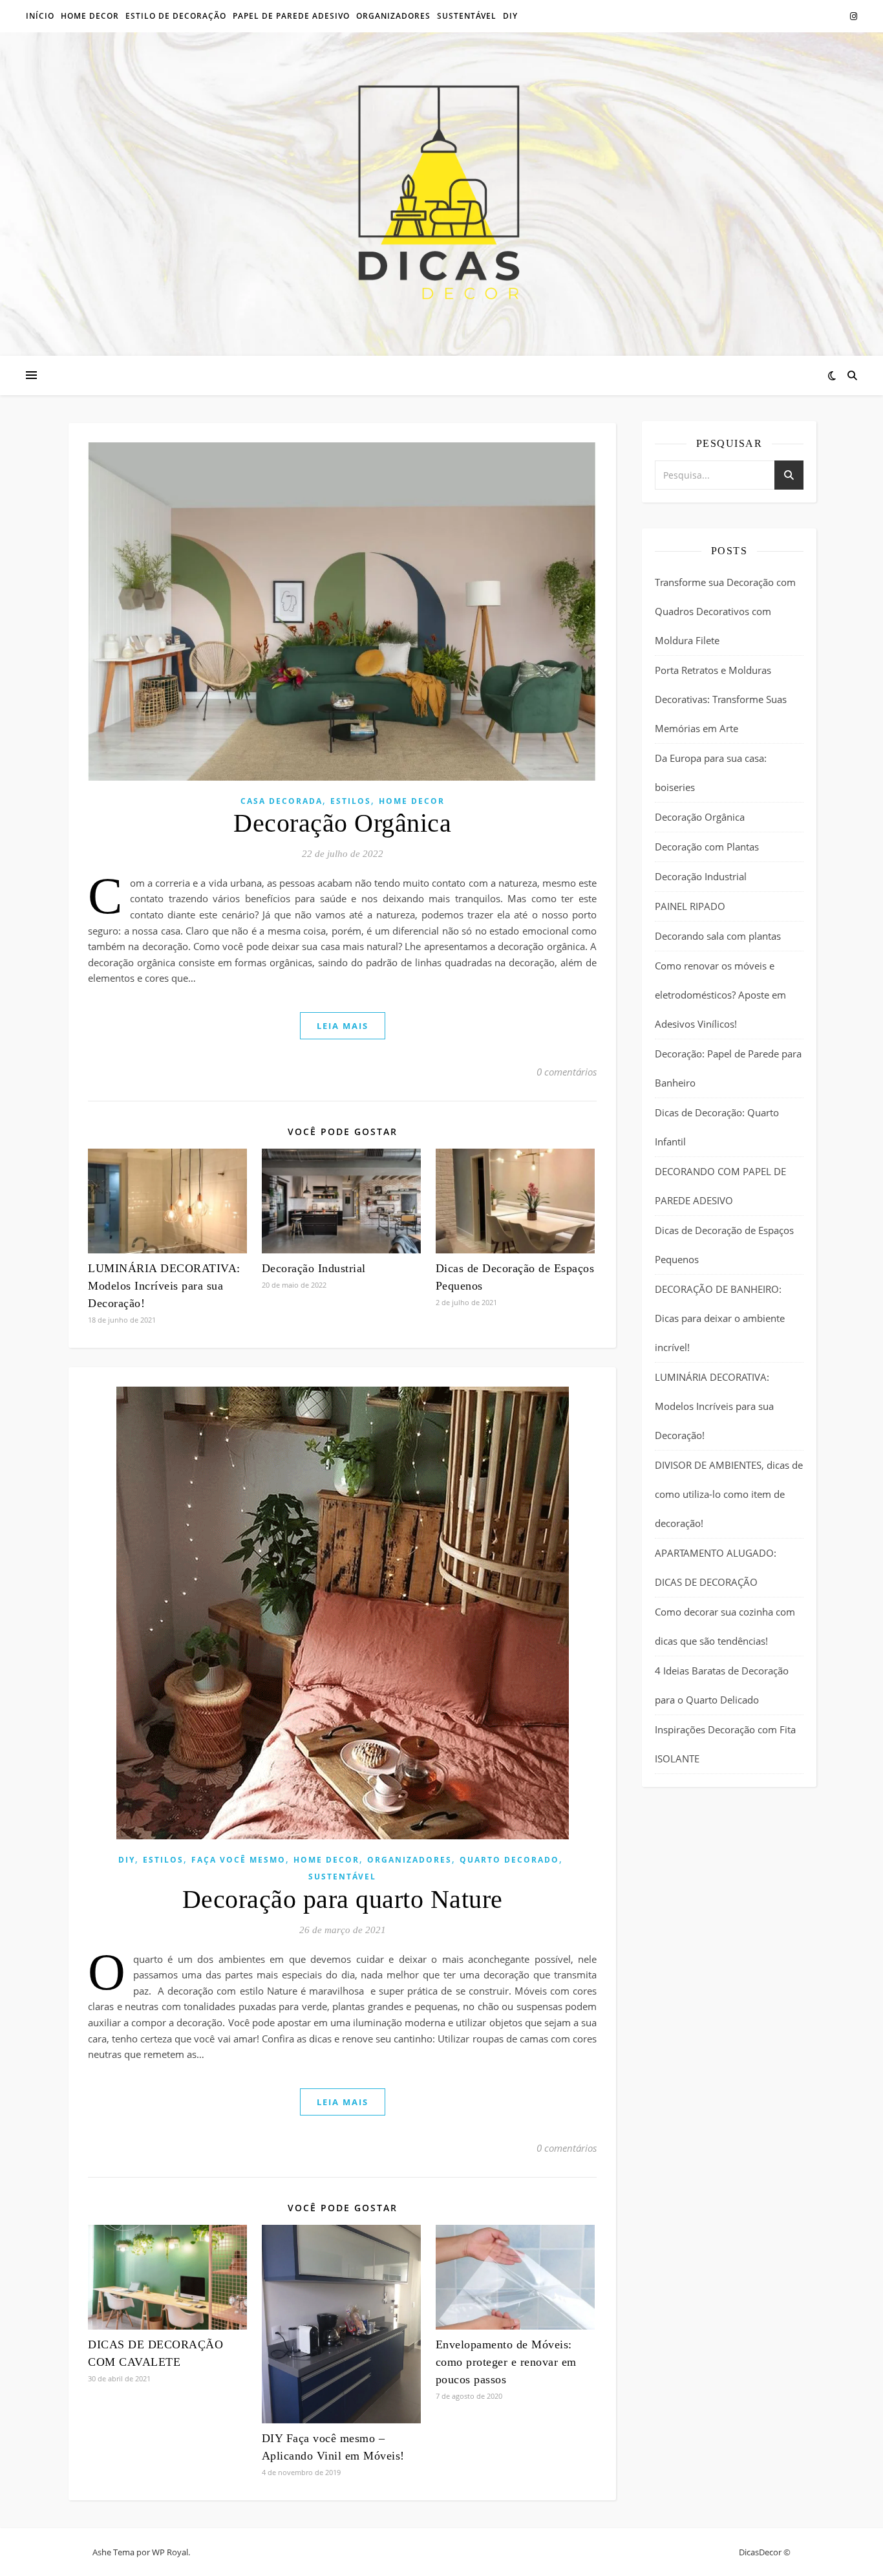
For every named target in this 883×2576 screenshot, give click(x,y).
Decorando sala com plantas (718, 936)
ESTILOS (351, 801)
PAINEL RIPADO (690, 906)
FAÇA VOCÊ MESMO (239, 1860)
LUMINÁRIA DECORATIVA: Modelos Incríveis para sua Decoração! (164, 1286)
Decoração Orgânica (342, 823)
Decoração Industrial (314, 1268)
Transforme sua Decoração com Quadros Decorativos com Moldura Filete (725, 611)
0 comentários (567, 1072)
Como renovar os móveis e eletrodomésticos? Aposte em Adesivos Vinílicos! (720, 995)
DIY (127, 1860)
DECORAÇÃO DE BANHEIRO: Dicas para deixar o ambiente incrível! (720, 1318)
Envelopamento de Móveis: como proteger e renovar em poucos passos (506, 2362)
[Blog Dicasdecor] (441, 194)
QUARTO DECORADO (509, 1860)
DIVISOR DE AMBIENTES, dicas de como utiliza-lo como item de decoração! (729, 1494)
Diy (510, 16)
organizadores (393, 16)
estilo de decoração (176, 16)
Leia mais (343, 1026)
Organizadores (410, 1860)
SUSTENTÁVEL (342, 1877)
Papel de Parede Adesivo (291, 16)
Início (40, 16)
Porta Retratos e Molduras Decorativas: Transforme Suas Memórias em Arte (721, 699)
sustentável (467, 16)
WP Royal (170, 2552)
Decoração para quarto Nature (343, 1899)
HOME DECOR (90, 16)
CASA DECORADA (282, 801)
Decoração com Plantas (707, 847)
